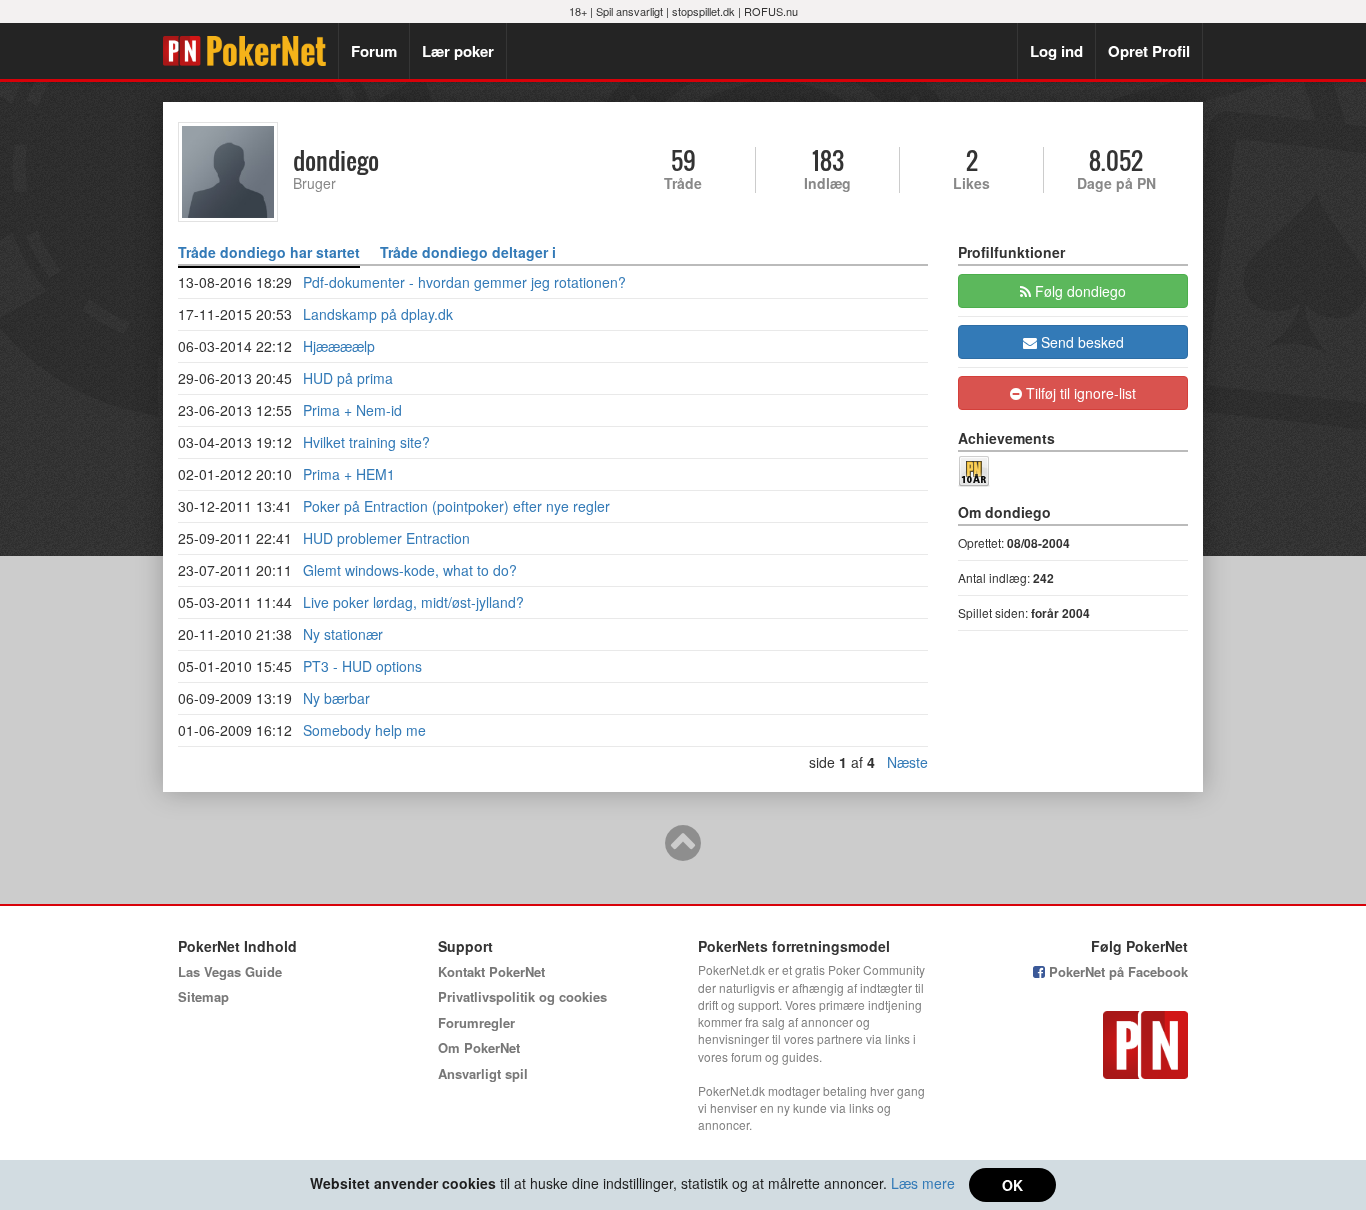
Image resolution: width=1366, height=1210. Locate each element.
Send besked (1080, 342)
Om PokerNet (479, 1047)
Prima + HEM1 (349, 474)
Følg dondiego (1078, 291)
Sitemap (203, 996)
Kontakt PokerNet (491, 971)
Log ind (1056, 51)
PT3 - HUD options (362, 666)
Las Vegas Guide (230, 971)
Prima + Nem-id (352, 410)
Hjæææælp (339, 346)
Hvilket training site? (366, 442)
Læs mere (923, 1183)
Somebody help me (364, 730)
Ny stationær (343, 634)
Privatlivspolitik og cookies (522, 996)
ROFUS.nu (771, 11)
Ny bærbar (336, 698)
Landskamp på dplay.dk (378, 314)
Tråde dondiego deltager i (468, 252)
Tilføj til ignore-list (1079, 393)
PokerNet (250, 51)
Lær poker (458, 51)
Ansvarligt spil (483, 1073)
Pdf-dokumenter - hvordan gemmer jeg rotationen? (464, 282)
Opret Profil (1149, 51)
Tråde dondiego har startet (269, 252)
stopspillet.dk (703, 11)
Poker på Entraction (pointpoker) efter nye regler (456, 506)
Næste (907, 762)
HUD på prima (348, 378)
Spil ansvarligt (629, 11)
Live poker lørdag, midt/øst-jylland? (413, 602)
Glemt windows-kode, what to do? (410, 570)
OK (1012, 1185)
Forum (374, 51)
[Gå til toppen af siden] (683, 852)
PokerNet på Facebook (1116, 971)
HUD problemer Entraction (386, 538)
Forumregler (476, 1022)
